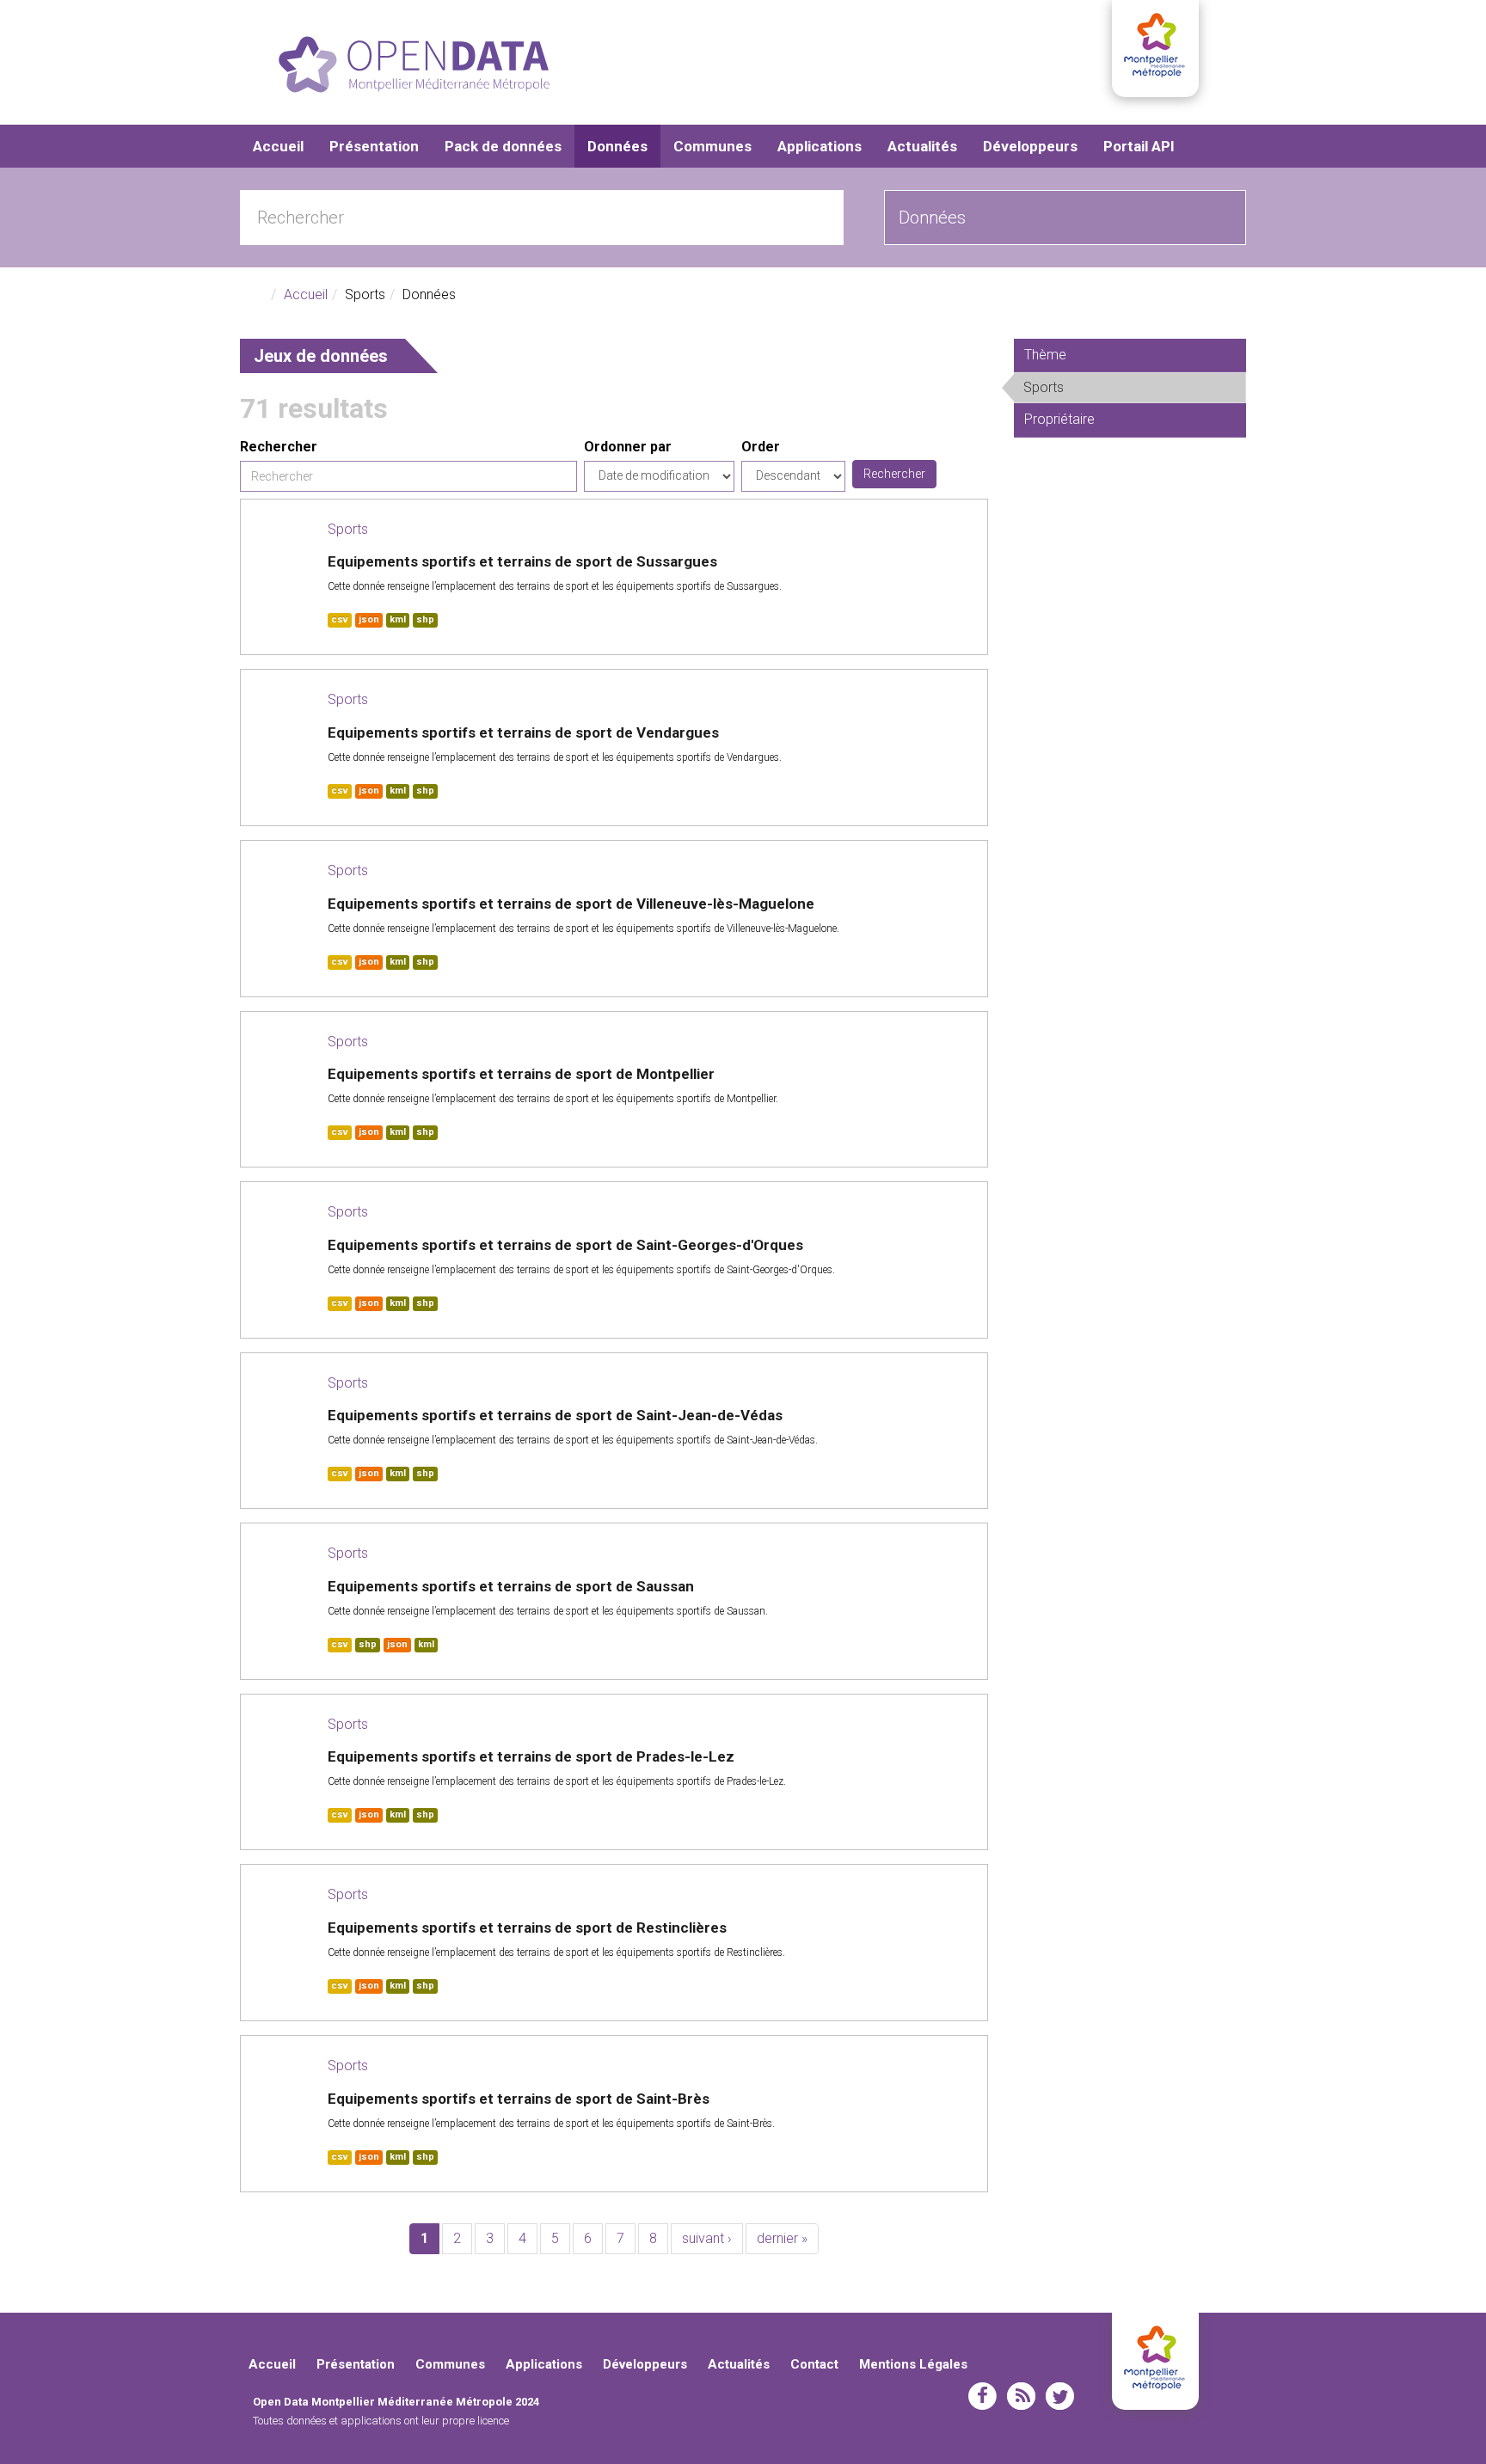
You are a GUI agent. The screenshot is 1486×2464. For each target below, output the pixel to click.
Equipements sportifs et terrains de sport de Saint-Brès (519, 2099)
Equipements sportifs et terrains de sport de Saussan (511, 1586)
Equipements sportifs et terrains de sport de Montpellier (521, 1074)
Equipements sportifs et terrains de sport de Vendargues (523, 732)
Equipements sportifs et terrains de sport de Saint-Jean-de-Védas (555, 1415)
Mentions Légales (913, 2364)
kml (398, 619)
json (369, 619)
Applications (820, 146)
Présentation (374, 146)
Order (761, 447)
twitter (1060, 2396)
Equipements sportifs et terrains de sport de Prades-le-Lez (531, 1756)
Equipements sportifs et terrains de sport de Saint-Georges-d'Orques (565, 1245)
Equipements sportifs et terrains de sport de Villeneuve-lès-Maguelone (571, 904)
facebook (982, 2396)
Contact (814, 2364)
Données (617, 146)
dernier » (782, 2238)
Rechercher (279, 447)
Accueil (278, 146)
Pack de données (503, 146)
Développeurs (1030, 146)
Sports (348, 529)
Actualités (922, 146)
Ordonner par (628, 447)
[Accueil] (414, 64)
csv (340, 619)
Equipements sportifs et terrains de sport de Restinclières (527, 1928)
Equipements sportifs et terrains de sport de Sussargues (522, 561)
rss (1021, 2396)
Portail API (1139, 146)
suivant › (707, 2238)
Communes (712, 146)
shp (425, 619)
